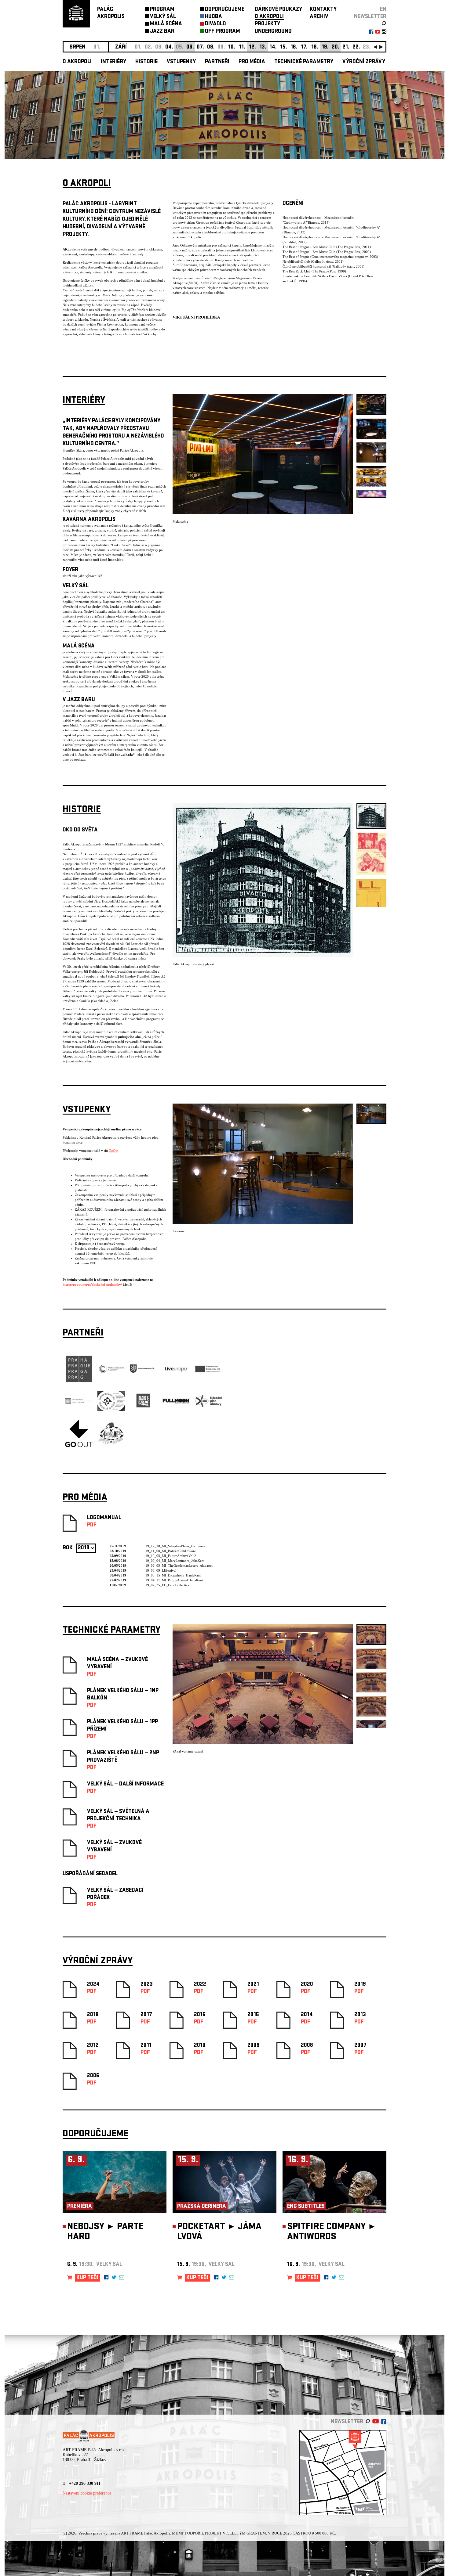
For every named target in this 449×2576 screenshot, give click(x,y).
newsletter (370, 17)
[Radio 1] (144, 1414)
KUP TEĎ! (87, 2278)
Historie (146, 62)
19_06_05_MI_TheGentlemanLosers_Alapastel (179, 1565)
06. (190, 47)
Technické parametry (304, 62)
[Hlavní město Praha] (79, 1381)
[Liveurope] (176, 1372)
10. (232, 47)
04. (169, 47)
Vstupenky (181, 62)
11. (242, 47)
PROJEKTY (267, 24)
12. (252, 47)
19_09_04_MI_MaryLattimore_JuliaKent (175, 1561)
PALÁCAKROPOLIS (111, 13)
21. (346, 47)
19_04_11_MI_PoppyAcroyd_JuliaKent (174, 1580)
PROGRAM (162, 10)
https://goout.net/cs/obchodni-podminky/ (92, 1284)
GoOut (113, 1151)
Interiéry (113, 62)
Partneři (217, 62)
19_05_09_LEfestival (161, 1570)
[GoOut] (79, 1446)
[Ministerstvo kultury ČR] (111, 1381)
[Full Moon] (176, 1403)
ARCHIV (319, 17)
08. (211, 47)
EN (383, 10)
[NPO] (208, 1406)
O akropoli (77, 62)
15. (284, 47)
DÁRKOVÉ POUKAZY (278, 10)
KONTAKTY (323, 10)
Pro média (252, 62)
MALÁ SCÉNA (166, 24)
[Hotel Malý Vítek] (111, 1444)
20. (336, 47)
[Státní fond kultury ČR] (144, 1372)
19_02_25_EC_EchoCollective (167, 1585)
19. (325, 47)
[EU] (208, 1372)
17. (304, 47)
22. (356, 47)
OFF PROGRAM (223, 32)
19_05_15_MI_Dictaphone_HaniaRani (173, 1575)
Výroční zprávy (364, 62)
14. (273, 47)
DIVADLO (215, 24)
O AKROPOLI (269, 17)
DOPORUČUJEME (225, 10)
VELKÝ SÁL (163, 17)
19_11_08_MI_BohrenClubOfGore (171, 1551)
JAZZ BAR (162, 32)
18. (315, 47)
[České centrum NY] (79, 1403)
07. (200, 47)
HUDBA (214, 17)
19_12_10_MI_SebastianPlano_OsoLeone (175, 1546)
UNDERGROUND (273, 32)
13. (263, 47)
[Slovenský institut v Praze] (111, 1410)
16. (294, 47)
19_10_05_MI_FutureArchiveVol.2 (171, 1556)
